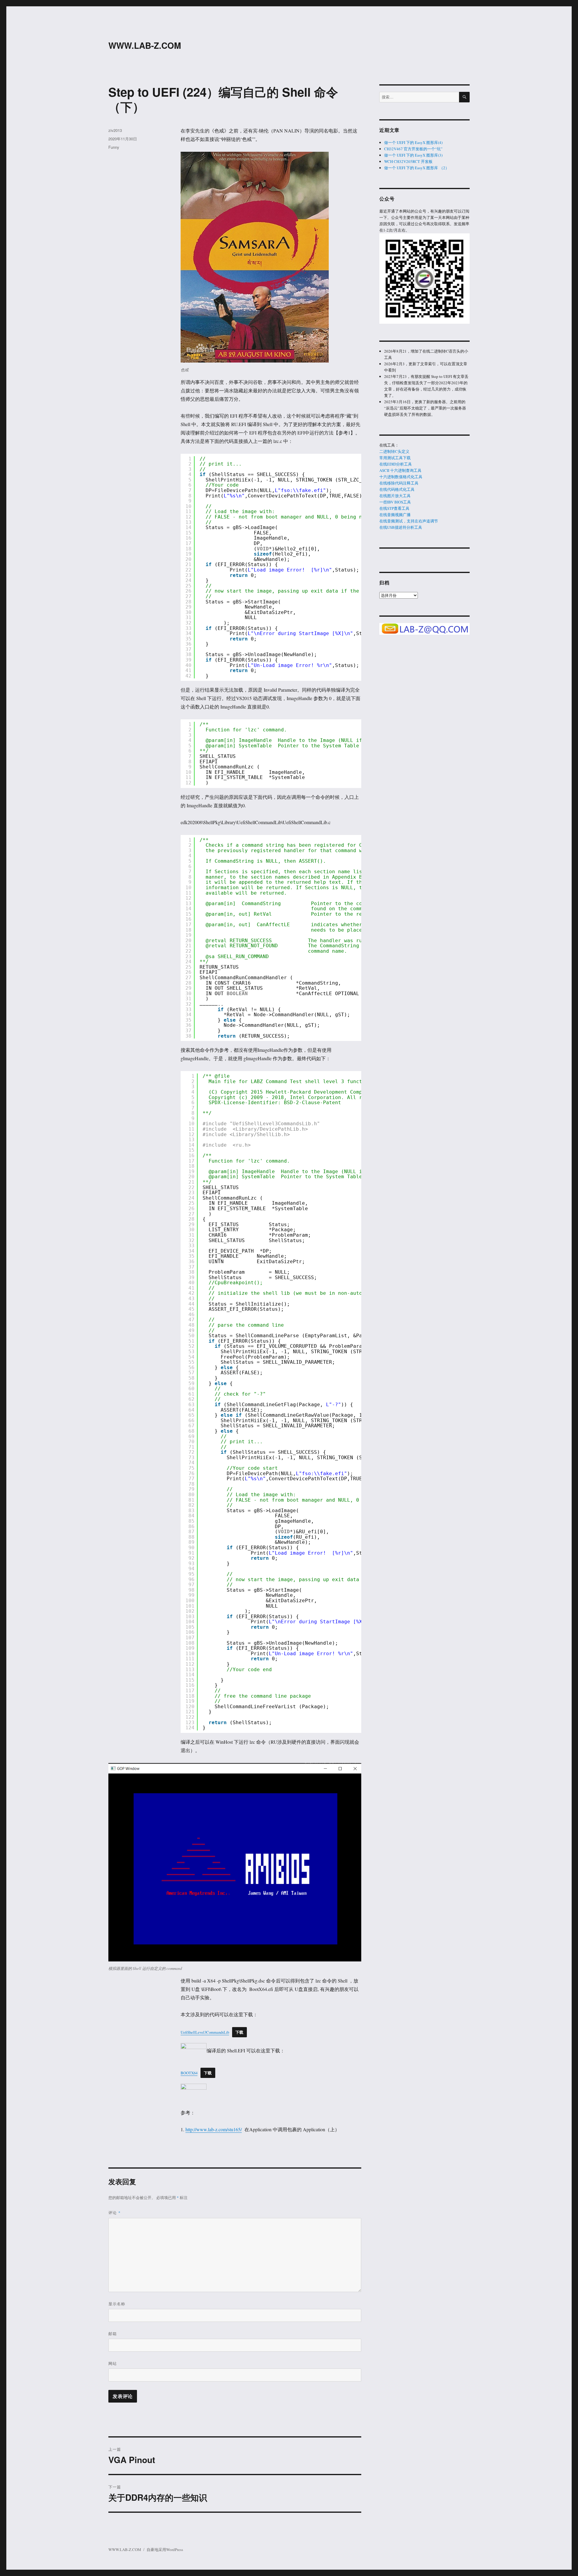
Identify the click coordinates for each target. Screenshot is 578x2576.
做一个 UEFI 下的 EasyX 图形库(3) (413, 155)
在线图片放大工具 (395, 496)
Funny (114, 147)
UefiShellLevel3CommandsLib (205, 2032)
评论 (115, 2212)
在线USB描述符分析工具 (401, 527)
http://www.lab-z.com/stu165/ (214, 2129)
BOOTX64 (189, 2073)
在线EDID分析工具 (396, 464)
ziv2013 (115, 130)
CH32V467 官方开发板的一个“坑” (413, 149)
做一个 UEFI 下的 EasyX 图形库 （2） (417, 168)
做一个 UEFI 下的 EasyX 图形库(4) (413, 142)
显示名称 (117, 2304)
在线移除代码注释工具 (399, 483)
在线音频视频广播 (395, 515)
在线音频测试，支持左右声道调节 (409, 521)
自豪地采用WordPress (165, 2550)
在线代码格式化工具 (397, 489)
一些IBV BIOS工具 (395, 502)
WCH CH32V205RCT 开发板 (408, 161)
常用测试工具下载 (395, 458)
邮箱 (113, 2333)
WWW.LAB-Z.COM (145, 45)
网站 (113, 2363)
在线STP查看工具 (394, 508)
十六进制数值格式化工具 (401, 477)
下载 (239, 2032)
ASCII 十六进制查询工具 (400, 470)
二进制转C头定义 (394, 451)
